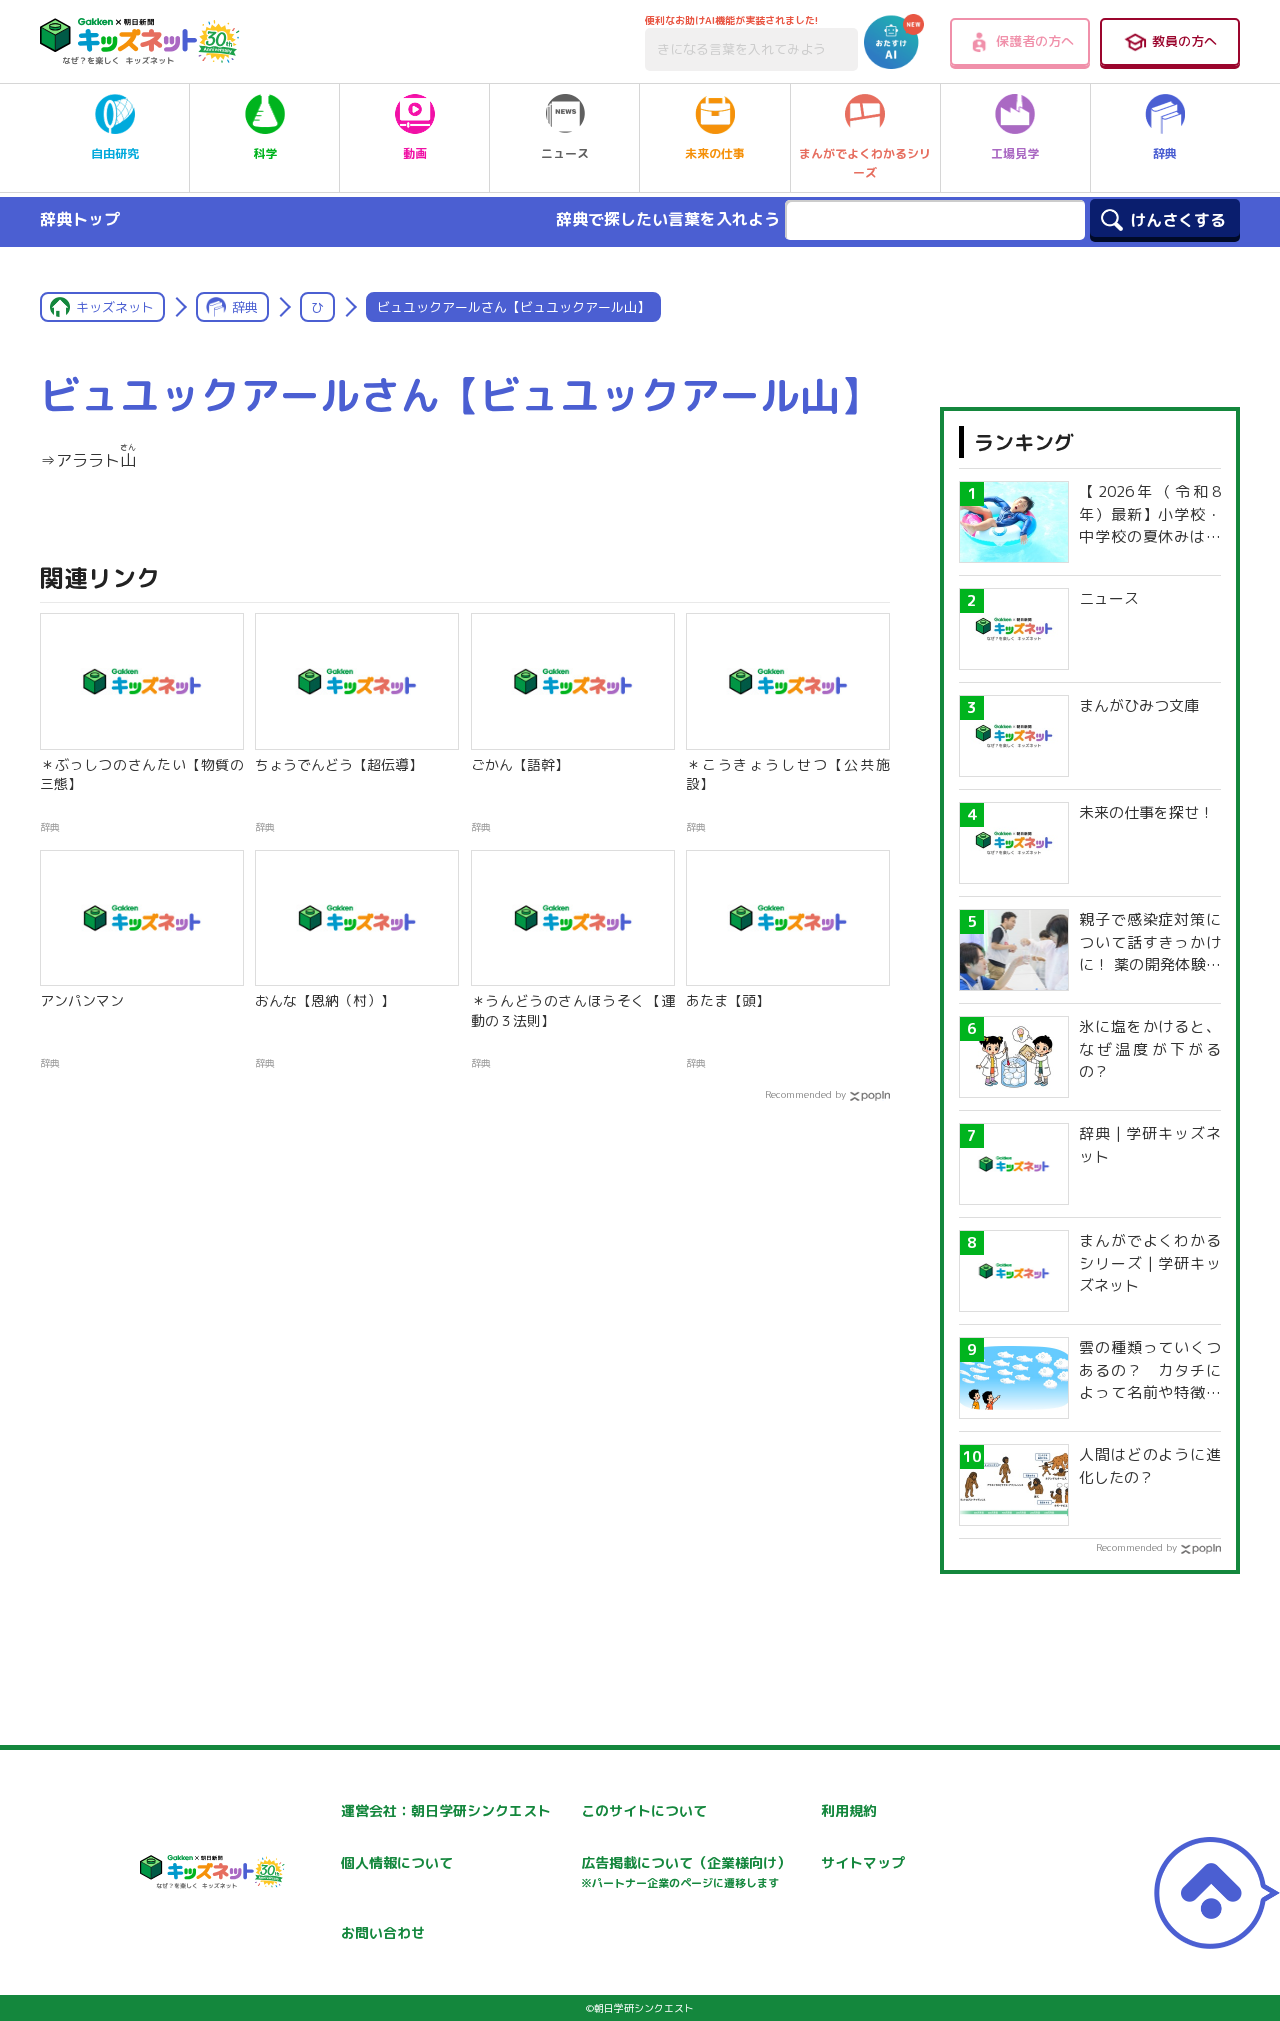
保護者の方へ (1035, 41)
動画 (415, 153)
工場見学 (1015, 153)
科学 (265, 153)
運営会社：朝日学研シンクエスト (446, 1810)
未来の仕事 (715, 153)
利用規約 (849, 1810)
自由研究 (115, 153)
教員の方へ (1184, 41)
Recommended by (805, 1094)
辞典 (1165, 153)
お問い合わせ (383, 1932)
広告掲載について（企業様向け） (686, 1871)
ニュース (565, 153)
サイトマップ (863, 1862)
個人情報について (397, 1862)
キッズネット (115, 307)
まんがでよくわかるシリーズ (865, 163)
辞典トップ (80, 219)
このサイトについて (644, 1810)
